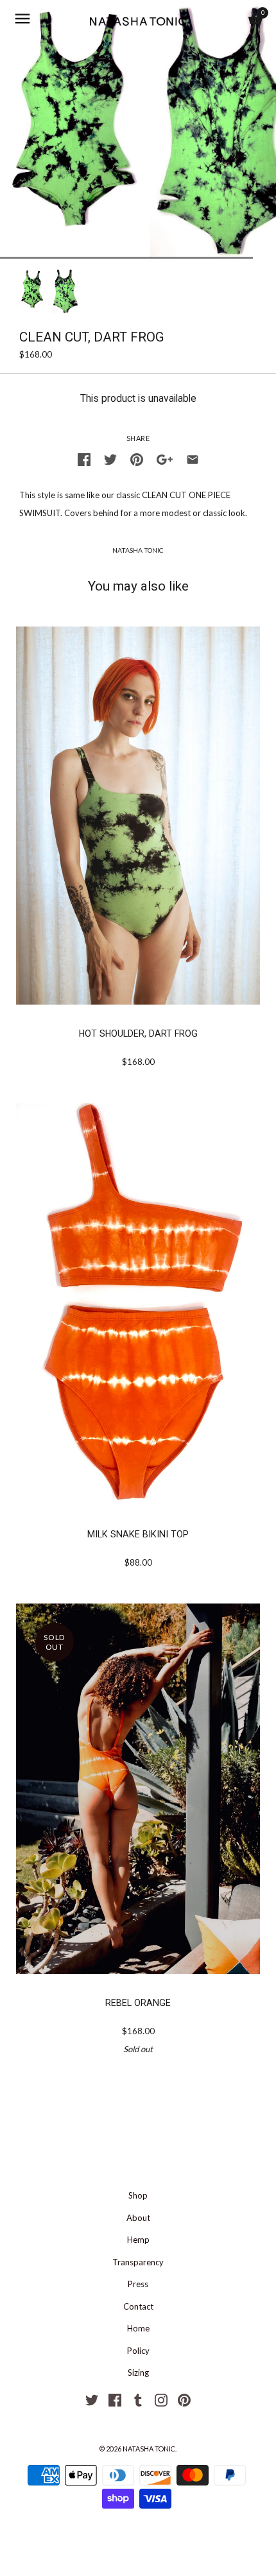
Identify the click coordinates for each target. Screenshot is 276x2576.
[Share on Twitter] (110, 458)
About (138, 2218)
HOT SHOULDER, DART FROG (138, 1033)
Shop (138, 2195)
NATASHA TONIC (138, 550)
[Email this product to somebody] (193, 458)
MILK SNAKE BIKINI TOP (138, 1534)
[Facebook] (115, 2399)
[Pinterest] (184, 2399)
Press (138, 2284)
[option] (32, 291)
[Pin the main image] (137, 458)
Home (138, 2328)
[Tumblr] (138, 2399)
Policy (138, 2351)
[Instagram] (161, 2399)
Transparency (138, 2262)
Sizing (138, 2373)
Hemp (138, 2240)
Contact (138, 2306)
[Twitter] (92, 2399)
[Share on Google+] (165, 458)
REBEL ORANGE (138, 2003)
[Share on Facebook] (84, 458)
